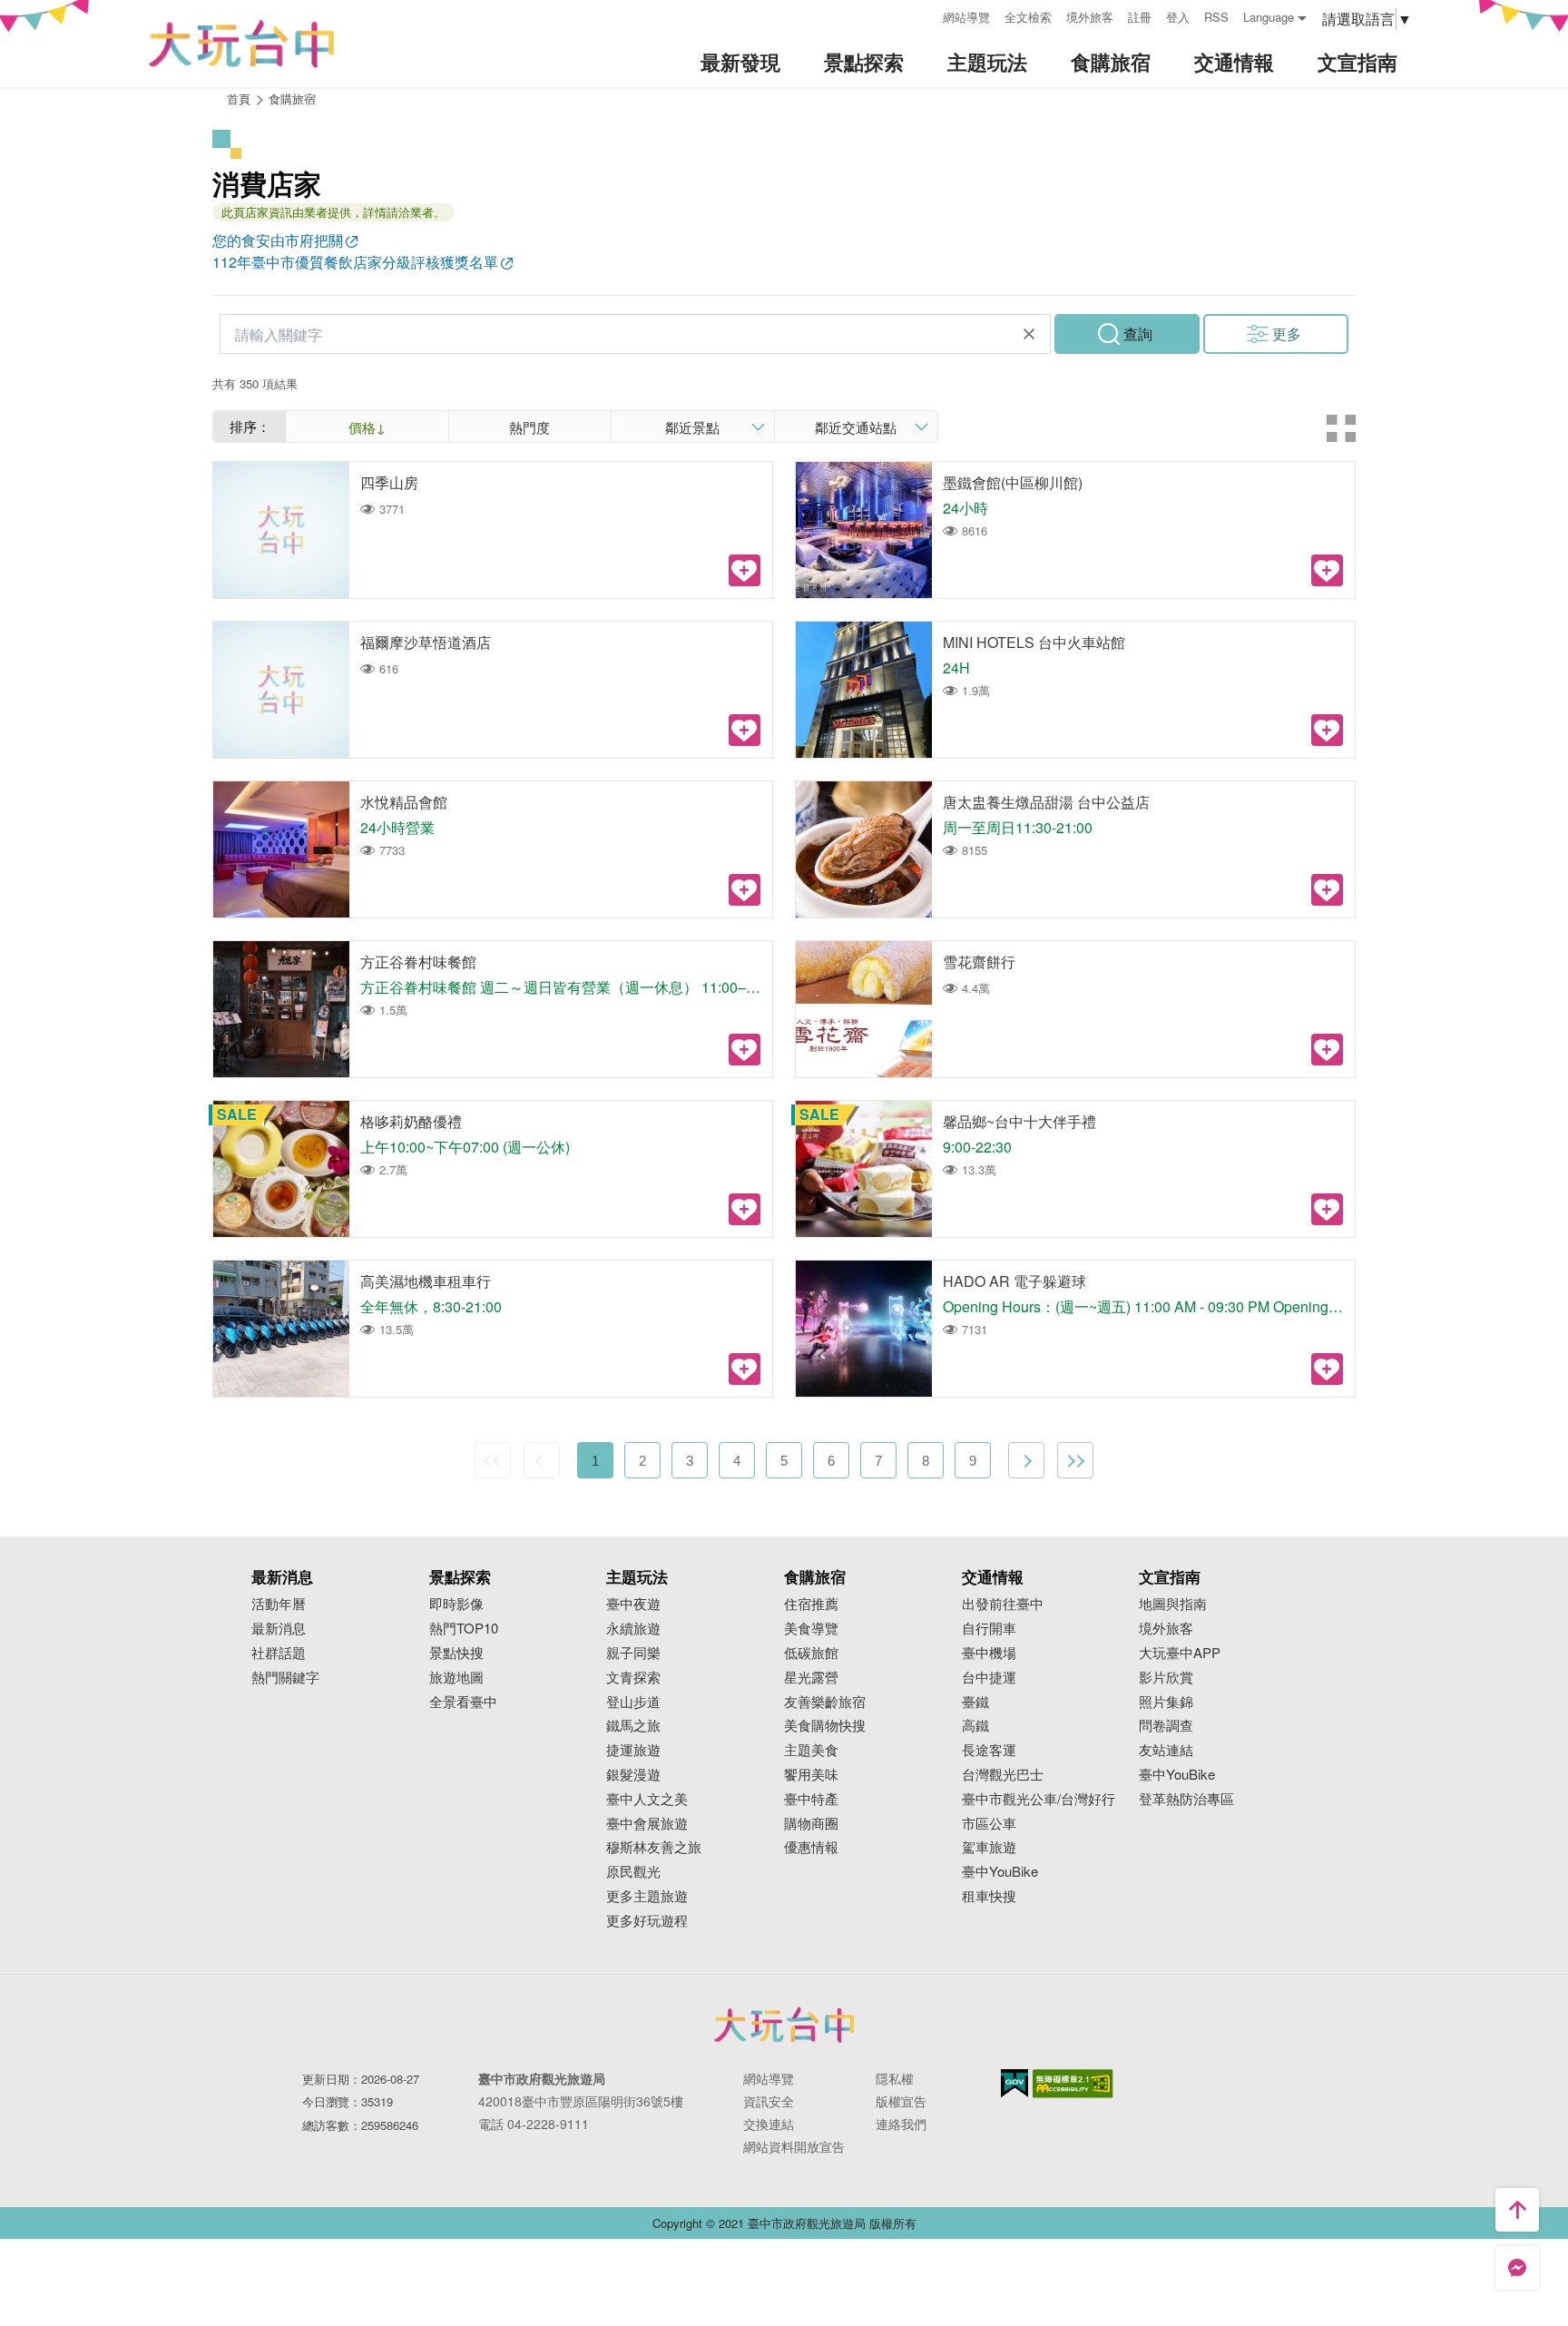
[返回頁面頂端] (1517, 2210)
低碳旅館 (811, 1653)
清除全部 (1029, 334)
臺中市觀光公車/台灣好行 (1039, 1799)
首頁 (239, 98)
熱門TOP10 (464, 1629)
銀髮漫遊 (633, 1775)
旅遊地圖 (456, 1678)
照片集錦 (1166, 1702)
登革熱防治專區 (1186, 1799)
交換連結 (769, 2124)
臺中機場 (989, 1653)
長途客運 (989, 1750)
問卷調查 (1166, 1726)
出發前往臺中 (1003, 1604)
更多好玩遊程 (647, 1921)
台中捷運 (989, 1678)
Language (1269, 17)
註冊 (1140, 17)
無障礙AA (1073, 2084)
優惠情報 (811, 1847)
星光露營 (811, 1678)
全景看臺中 (463, 1702)
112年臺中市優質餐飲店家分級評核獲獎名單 (355, 262)
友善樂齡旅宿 (825, 1702)
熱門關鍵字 (285, 1678)
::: (923, 15)
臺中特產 (811, 1799)
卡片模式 (1341, 428)
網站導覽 (966, 17)
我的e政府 (1014, 2083)
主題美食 (811, 1750)
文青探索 (633, 1678)
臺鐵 (975, 1702)
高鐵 (975, 1726)
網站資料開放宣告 (794, 2146)
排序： (250, 426)
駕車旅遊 (989, 1847)
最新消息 (279, 1629)
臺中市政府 (784, 2025)
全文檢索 (1028, 17)
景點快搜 (456, 1653)
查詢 (1138, 334)
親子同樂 (633, 1653)
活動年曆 (279, 1604)
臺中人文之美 (647, 1799)
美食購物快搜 (825, 1726)
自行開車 (989, 1629)
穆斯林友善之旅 (654, 1847)
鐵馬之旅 (633, 1726)
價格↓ (367, 427)
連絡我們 (901, 2124)
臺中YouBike (1000, 1872)
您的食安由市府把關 (278, 240)
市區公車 (989, 1824)
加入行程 (745, 570)
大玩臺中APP (1180, 1653)
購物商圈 (811, 1824)
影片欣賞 (1166, 1678)
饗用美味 (811, 1775)
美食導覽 (811, 1629)
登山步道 (633, 1702)
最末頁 (1075, 1460)
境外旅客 (1090, 17)
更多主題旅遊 (647, 1896)
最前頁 (493, 1460)
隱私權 (895, 2078)
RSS (1216, 17)
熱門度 (529, 427)
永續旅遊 (633, 1629)
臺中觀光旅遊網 (241, 44)
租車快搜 (989, 1896)
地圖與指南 (1173, 1604)
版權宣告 (901, 2101)
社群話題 (279, 1653)
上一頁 (542, 1460)
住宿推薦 (811, 1604)
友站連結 (1166, 1750)
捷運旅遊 (633, 1750)
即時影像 (456, 1604)
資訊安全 (769, 2101)
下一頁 (1026, 1460)
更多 (1287, 334)
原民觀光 (633, 1872)
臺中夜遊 (633, 1604)
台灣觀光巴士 (1003, 1775)
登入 (1178, 17)
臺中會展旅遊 (647, 1824)
